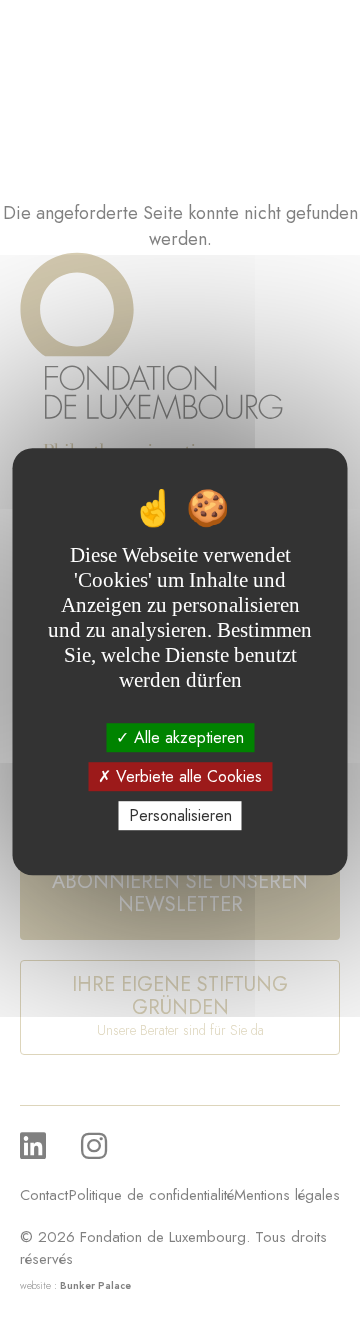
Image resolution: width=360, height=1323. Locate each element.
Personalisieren (180, 815)
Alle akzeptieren (186, 737)
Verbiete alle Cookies (186, 776)
